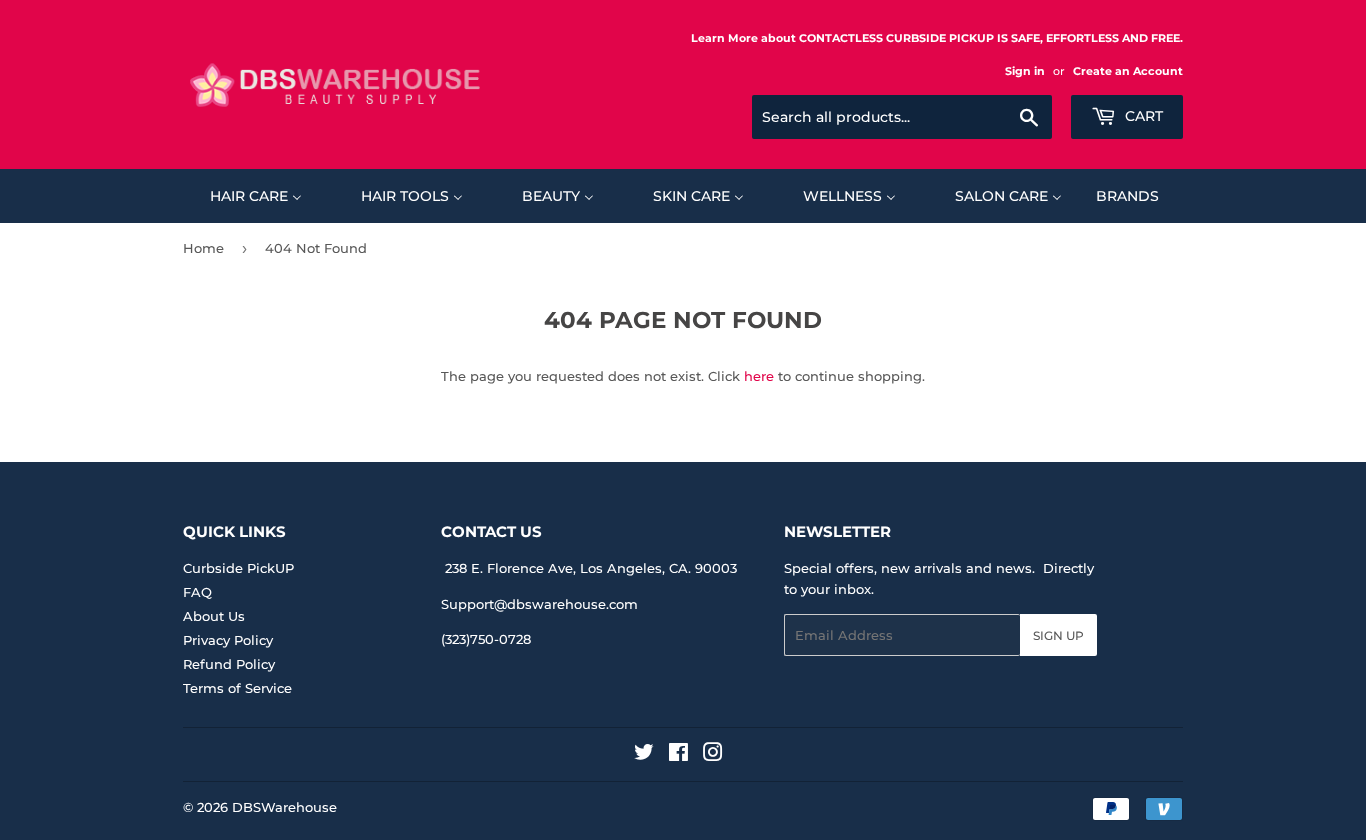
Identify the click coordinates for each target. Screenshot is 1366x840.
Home (203, 248)
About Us (214, 616)
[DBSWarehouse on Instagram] (713, 755)
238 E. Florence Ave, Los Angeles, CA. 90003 (591, 568)
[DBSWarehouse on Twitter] (644, 755)
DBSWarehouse (284, 807)
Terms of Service (237, 688)
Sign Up (1058, 635)
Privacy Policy (228, 640)
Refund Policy (229, 664)
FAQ (197, 592)
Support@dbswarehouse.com (539, 604)
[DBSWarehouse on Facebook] (678, 755)
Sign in (1025, 71)
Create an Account (1128, 71)
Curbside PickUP (238, 568)
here (759, 376)
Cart (1142, 116)
